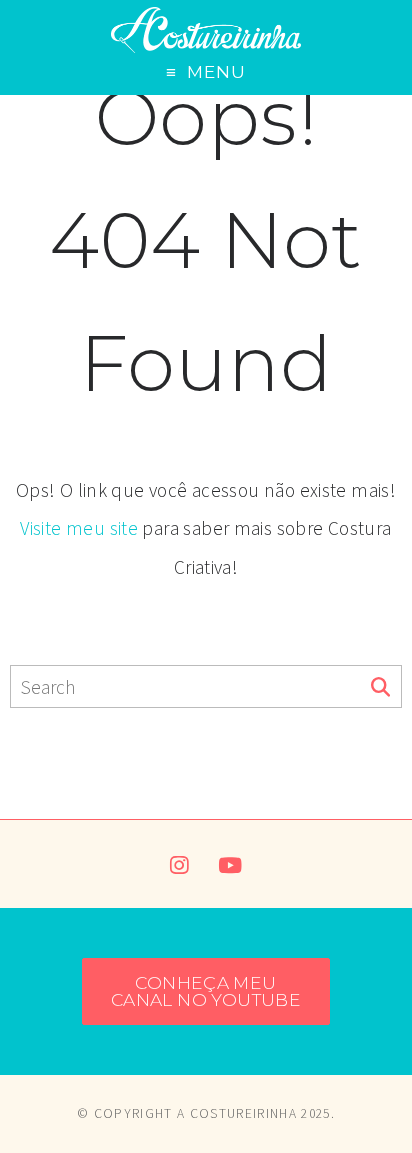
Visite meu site (79, 528)
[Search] (380, 688)
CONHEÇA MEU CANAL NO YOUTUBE (206, 991)
